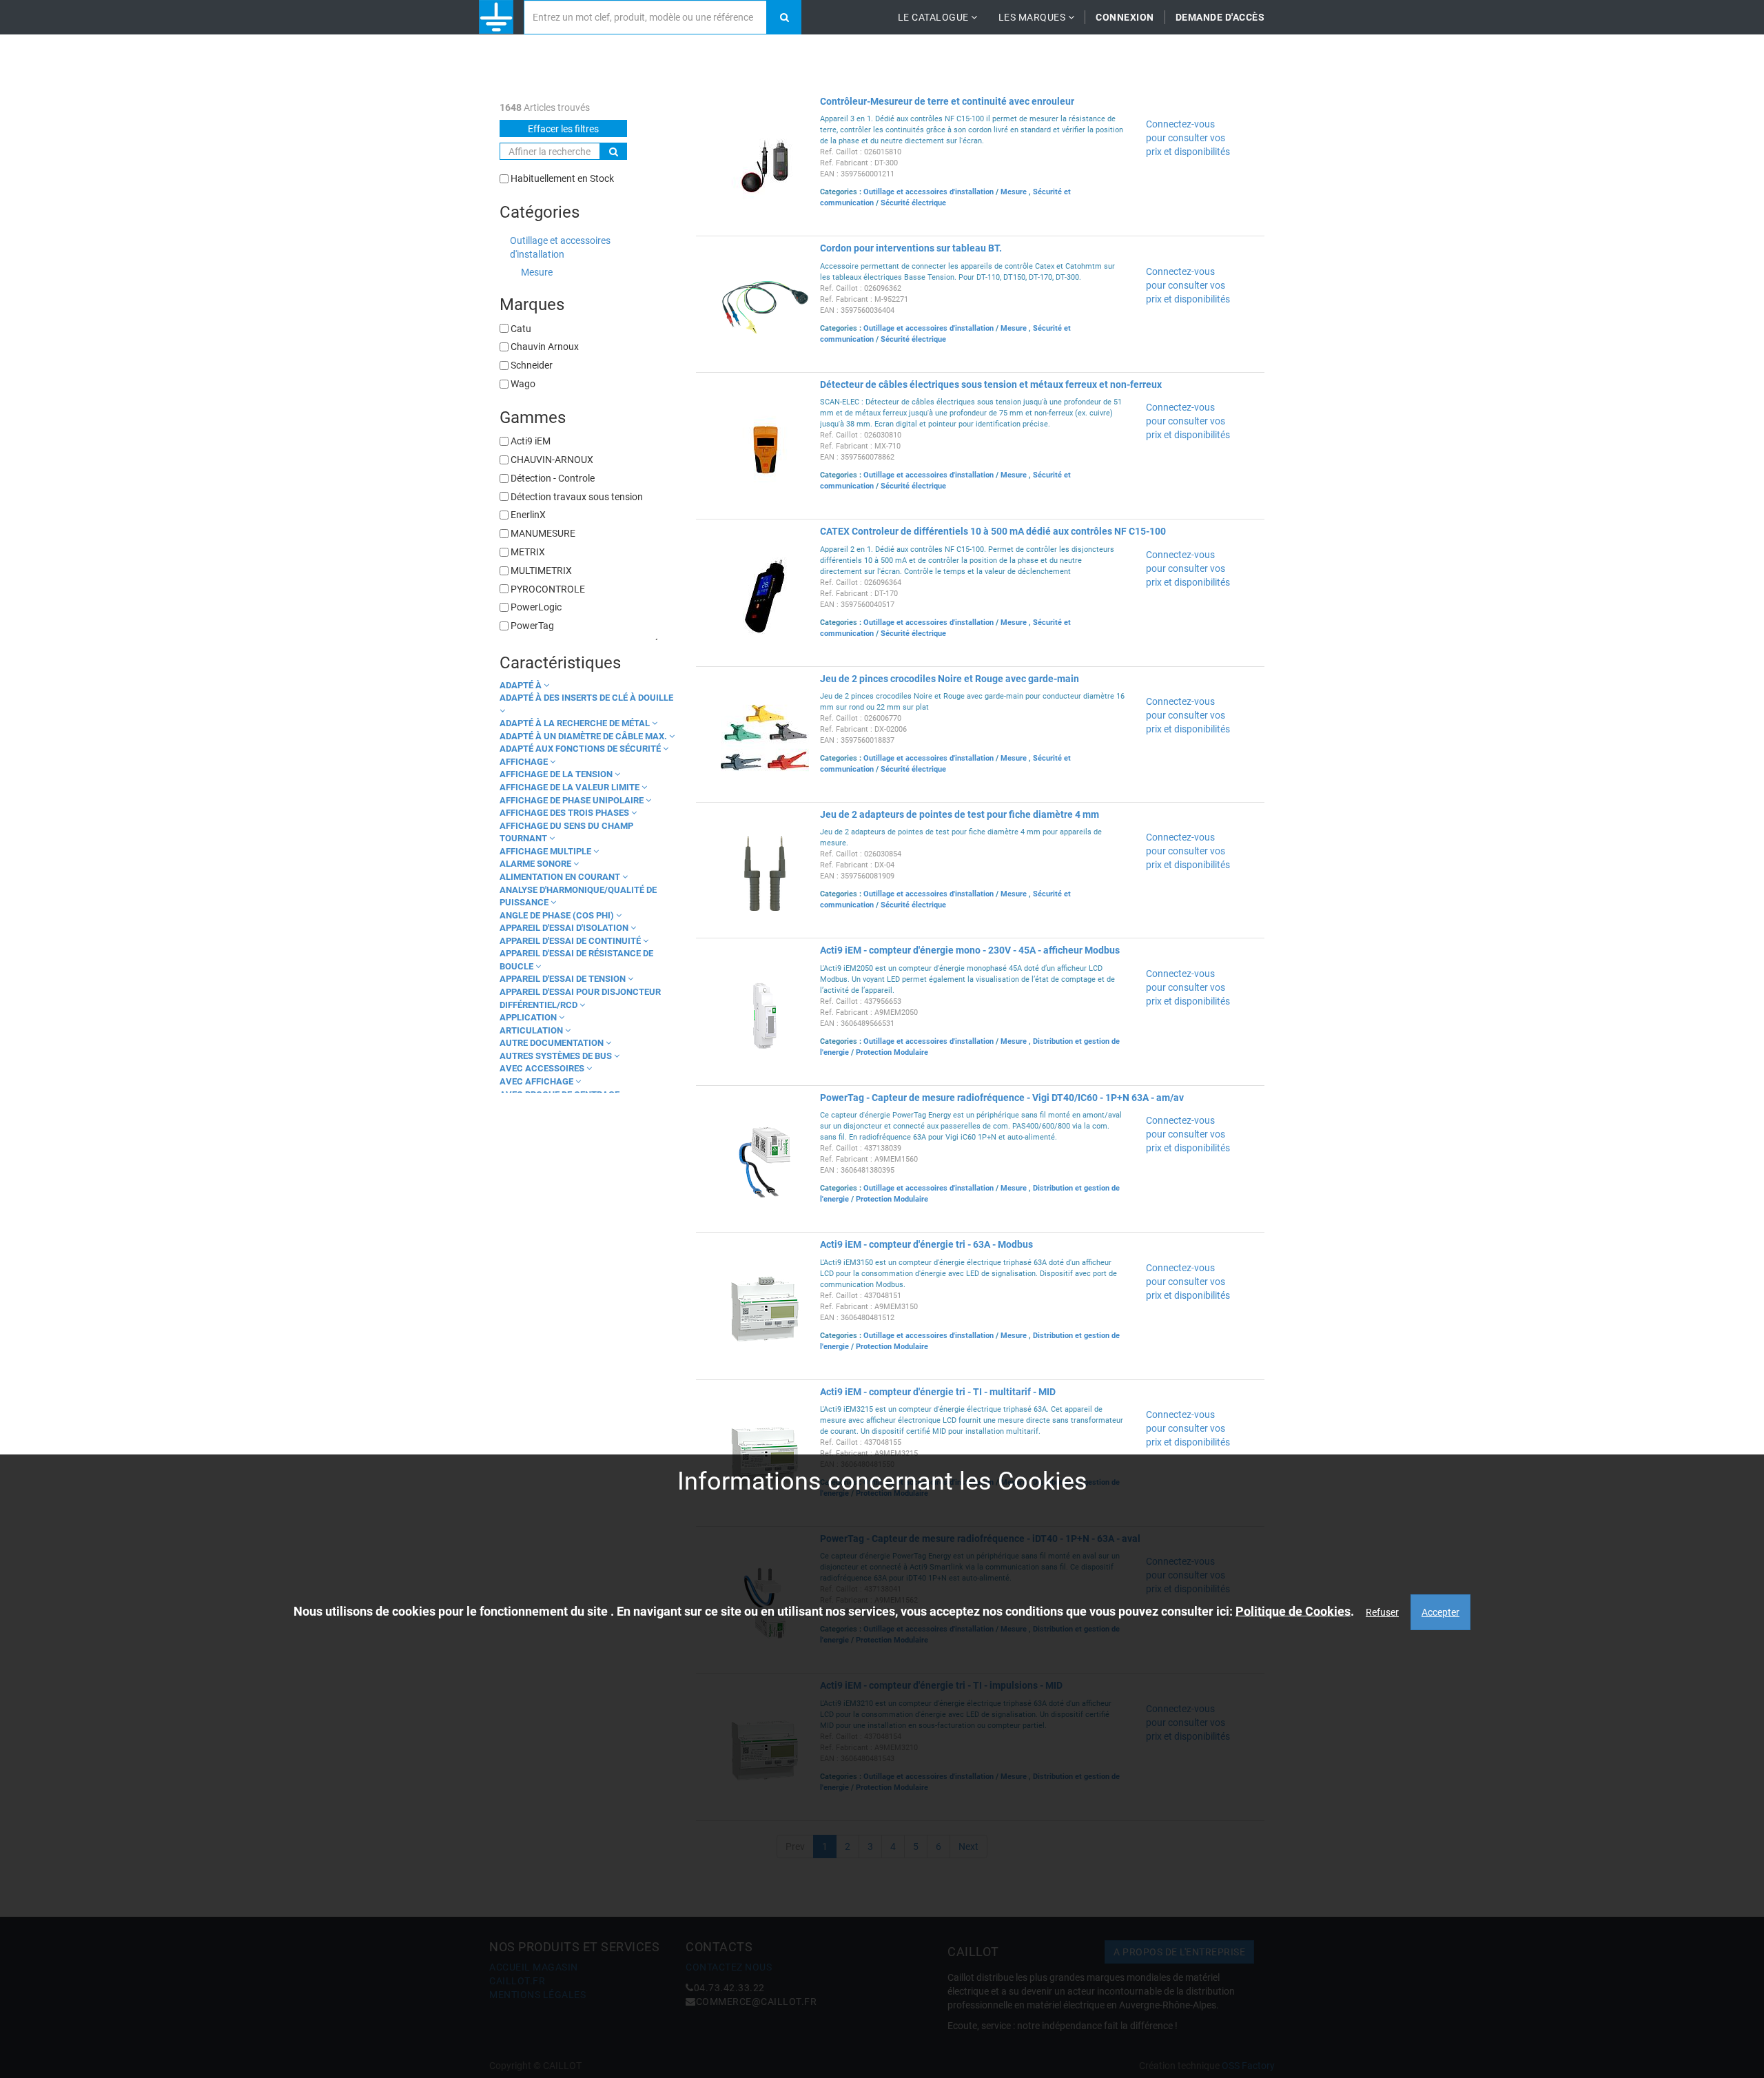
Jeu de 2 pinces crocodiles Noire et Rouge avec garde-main (950, 679)
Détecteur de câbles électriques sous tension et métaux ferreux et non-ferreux (991, 384)
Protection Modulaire (892, 1052)
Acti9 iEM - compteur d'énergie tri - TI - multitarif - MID (938, 1392)
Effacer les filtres (563, 129)
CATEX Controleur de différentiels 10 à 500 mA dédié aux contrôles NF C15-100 (993, 531)
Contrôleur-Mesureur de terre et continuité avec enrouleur (947, 101)
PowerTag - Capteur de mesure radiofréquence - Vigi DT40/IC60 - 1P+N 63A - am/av (1002, 1098)
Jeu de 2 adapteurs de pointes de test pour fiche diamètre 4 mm (960, 814)
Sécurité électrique (913, 203)
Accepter (1440, 1612)
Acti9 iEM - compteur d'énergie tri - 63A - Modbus (926, 1244)
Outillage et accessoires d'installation (560, 247)
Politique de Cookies (1293, 1611)
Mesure (537, 272)
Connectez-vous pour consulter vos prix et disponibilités (1188, 138)
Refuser (1382, 1612)
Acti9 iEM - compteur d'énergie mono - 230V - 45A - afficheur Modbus (970, 950)
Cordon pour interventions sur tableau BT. (911, 248)
